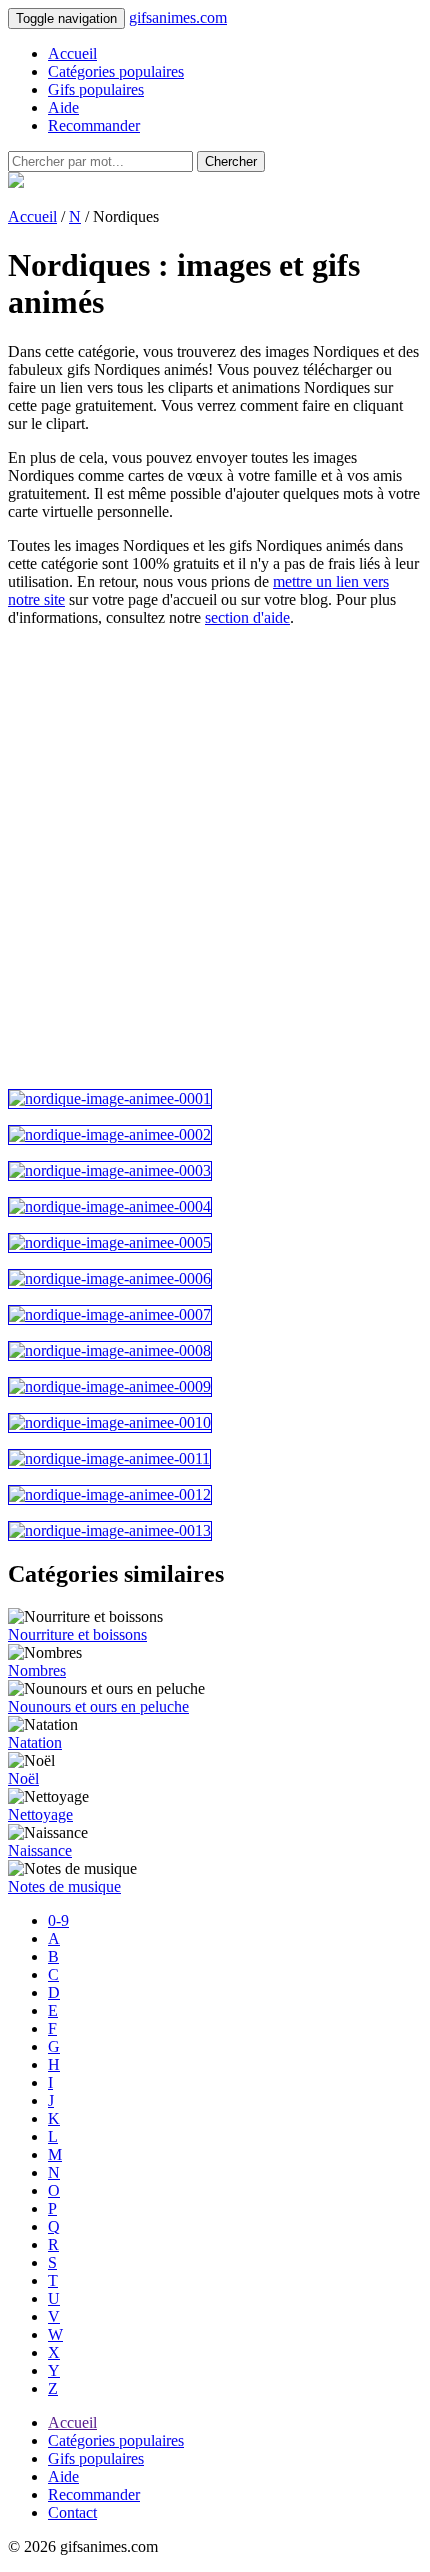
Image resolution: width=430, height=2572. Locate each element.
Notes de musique (64, 1886)
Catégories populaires (116, 71)
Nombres (37, 1670)
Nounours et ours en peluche (98, 1706)
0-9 (58, 1920)
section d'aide (247, 617)
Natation (35, 1742)
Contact (72, 2512)
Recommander (94, 125)
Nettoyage (40, 1814)
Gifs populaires (96, 89)
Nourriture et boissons (77, 1634)
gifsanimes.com (178, 17)
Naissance (40, 1850)
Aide (63, 107)
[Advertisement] (215, 858)
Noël (23, 1778)
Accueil (72, 53)
